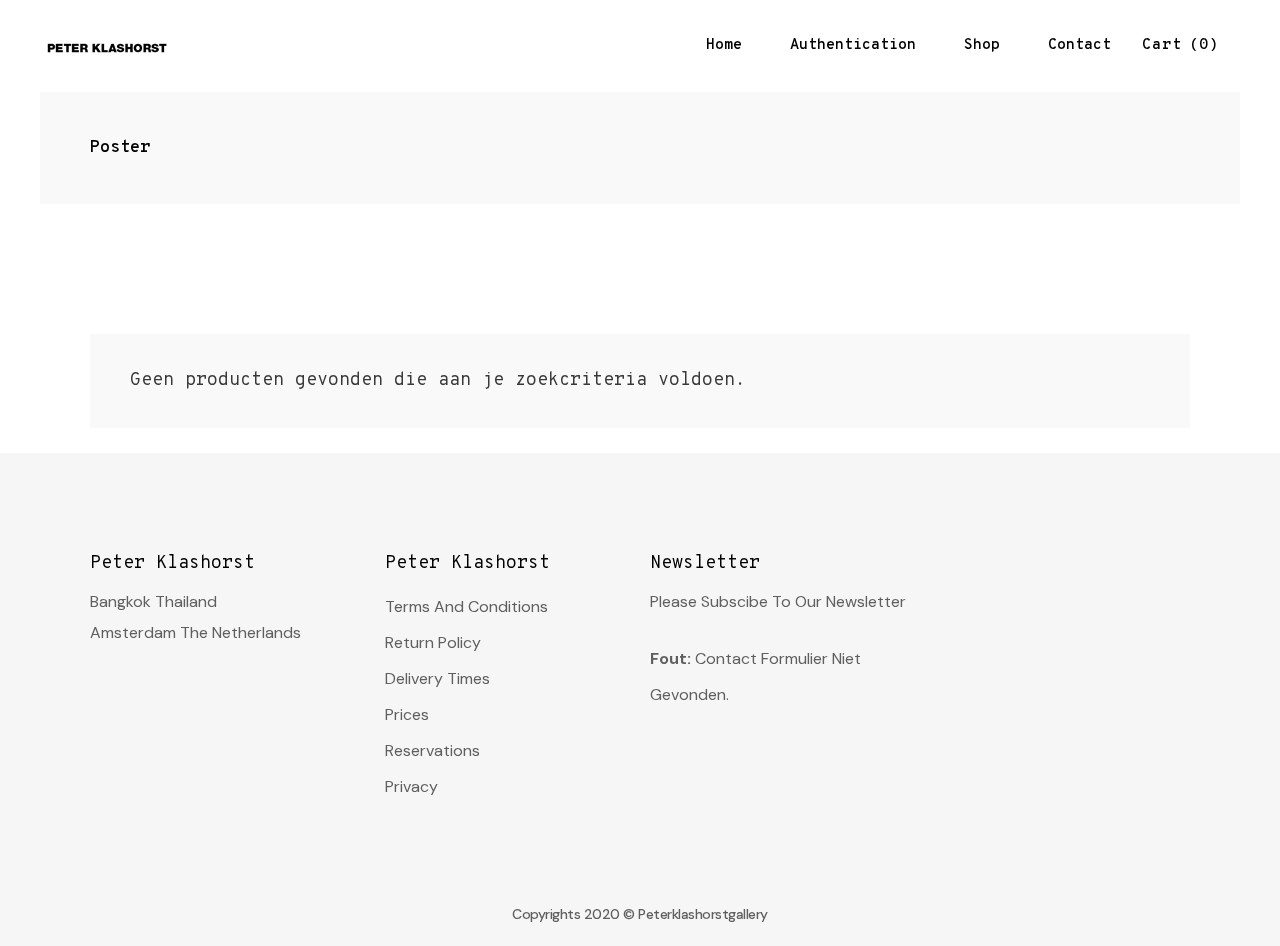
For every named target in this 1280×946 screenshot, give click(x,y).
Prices (407, 714)
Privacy (411, 786)
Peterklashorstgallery (703, 914)
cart (1175, 45)
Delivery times (437, 678)
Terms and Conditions (466, 606)
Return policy (433, 642)
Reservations (432, 750)
